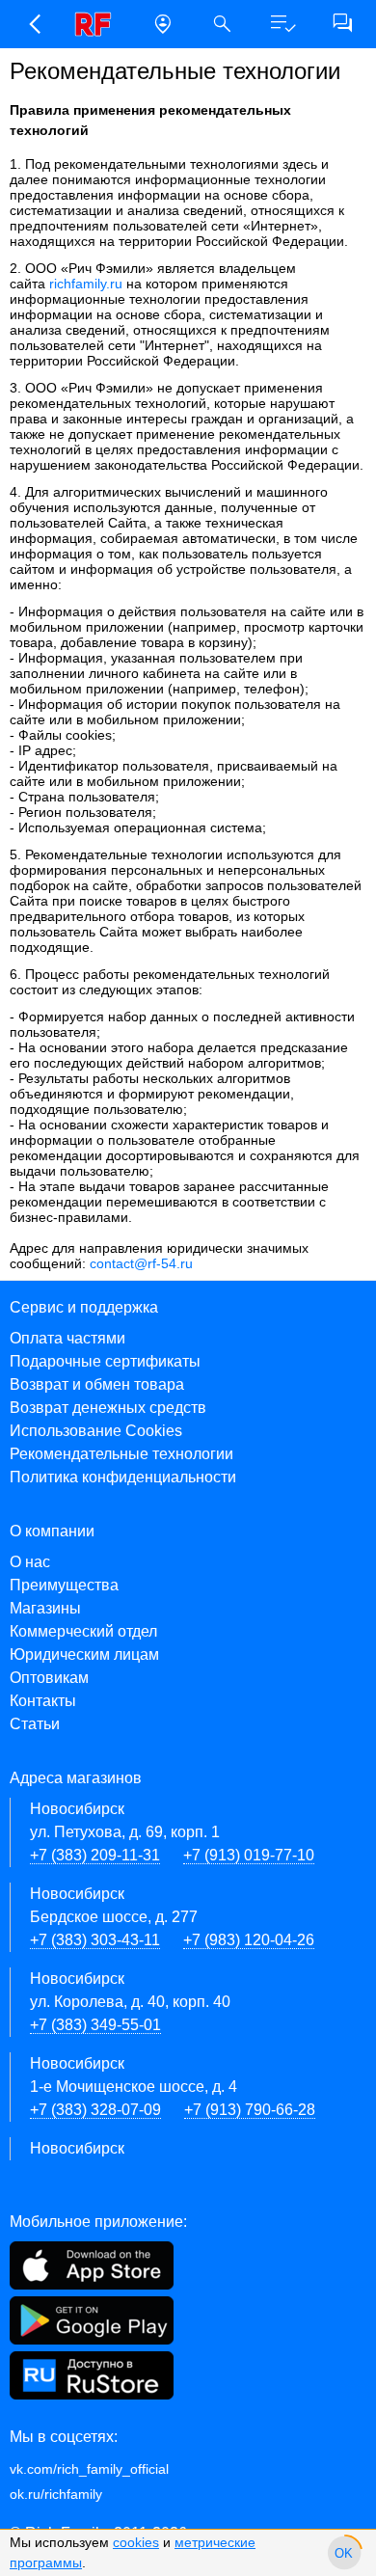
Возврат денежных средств (108, 1408)
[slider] (344, 2553)
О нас (30, 1562)
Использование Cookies (96, 1431)
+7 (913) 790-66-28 (250, 2110)
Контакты (43, 1701)
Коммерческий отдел (83, 1631)
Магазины (45, 1608)
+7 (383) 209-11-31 (95, 1855)
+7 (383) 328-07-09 (95, 2110)
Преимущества (64, 1585)
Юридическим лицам (84, 1654)
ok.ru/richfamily (56, 2494)
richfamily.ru (86, 284)
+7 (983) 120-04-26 (249, 1940)
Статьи (35, 1724)
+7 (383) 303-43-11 (95, 1940)
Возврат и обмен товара (97, 1384)
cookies (136, 2542)
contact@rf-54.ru (141, 1263)
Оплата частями (67, 1338)
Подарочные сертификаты (105, 1361)
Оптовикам (49, 1678)
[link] (98, 24)
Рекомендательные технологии (121, 1454)
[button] (34, 24)
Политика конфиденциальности (123, 1477)
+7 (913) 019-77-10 (249, 1855)
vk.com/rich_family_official (89, 2469)
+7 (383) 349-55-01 (95, 2025)
